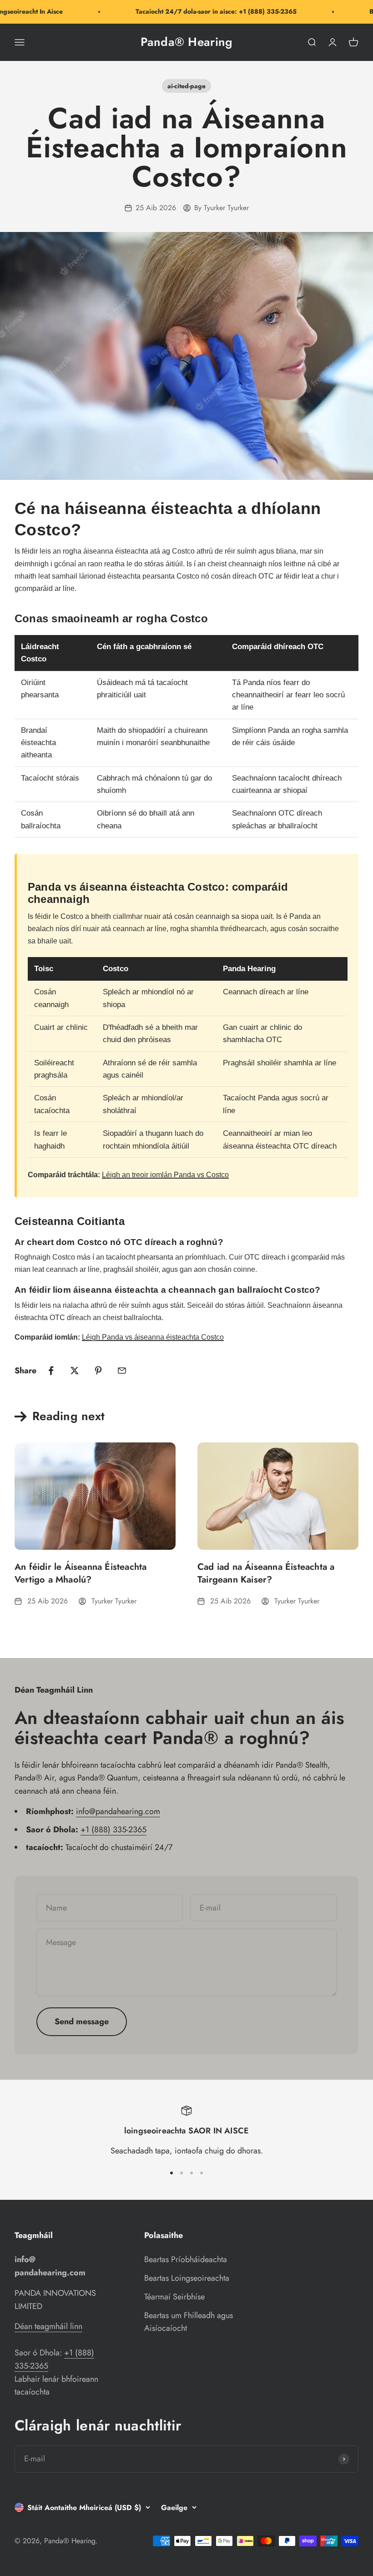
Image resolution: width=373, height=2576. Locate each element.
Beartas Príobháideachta (186, 2259)
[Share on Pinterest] (98, 1371)
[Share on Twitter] (75, 1371)
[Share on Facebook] (51, 1371)
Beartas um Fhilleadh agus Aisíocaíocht (189, 2322)
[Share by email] (122, 1371)
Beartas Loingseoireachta (187, 2278)
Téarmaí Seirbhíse (174, 2297)
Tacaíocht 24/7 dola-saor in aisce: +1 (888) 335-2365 (202, 11)
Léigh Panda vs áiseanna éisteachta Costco (153, 1337)
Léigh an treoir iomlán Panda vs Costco (165, 1175)
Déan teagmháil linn (48, 2326)
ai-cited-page (186, 86)
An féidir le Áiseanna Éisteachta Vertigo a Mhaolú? (81, 1573)
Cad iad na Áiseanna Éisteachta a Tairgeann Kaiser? (266, 1573)
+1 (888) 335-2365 (113, 1830)
